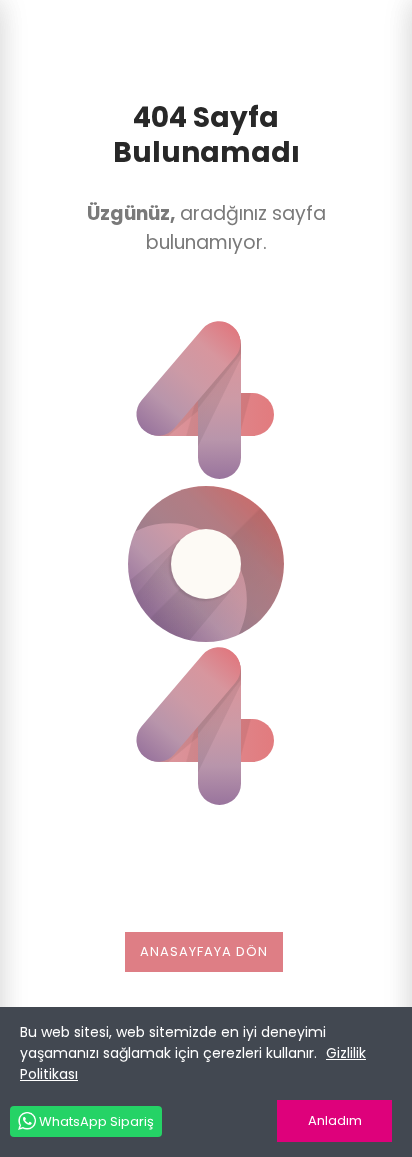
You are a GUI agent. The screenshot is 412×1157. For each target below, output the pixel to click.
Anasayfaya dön (204, 951)
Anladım (335, 1120)
